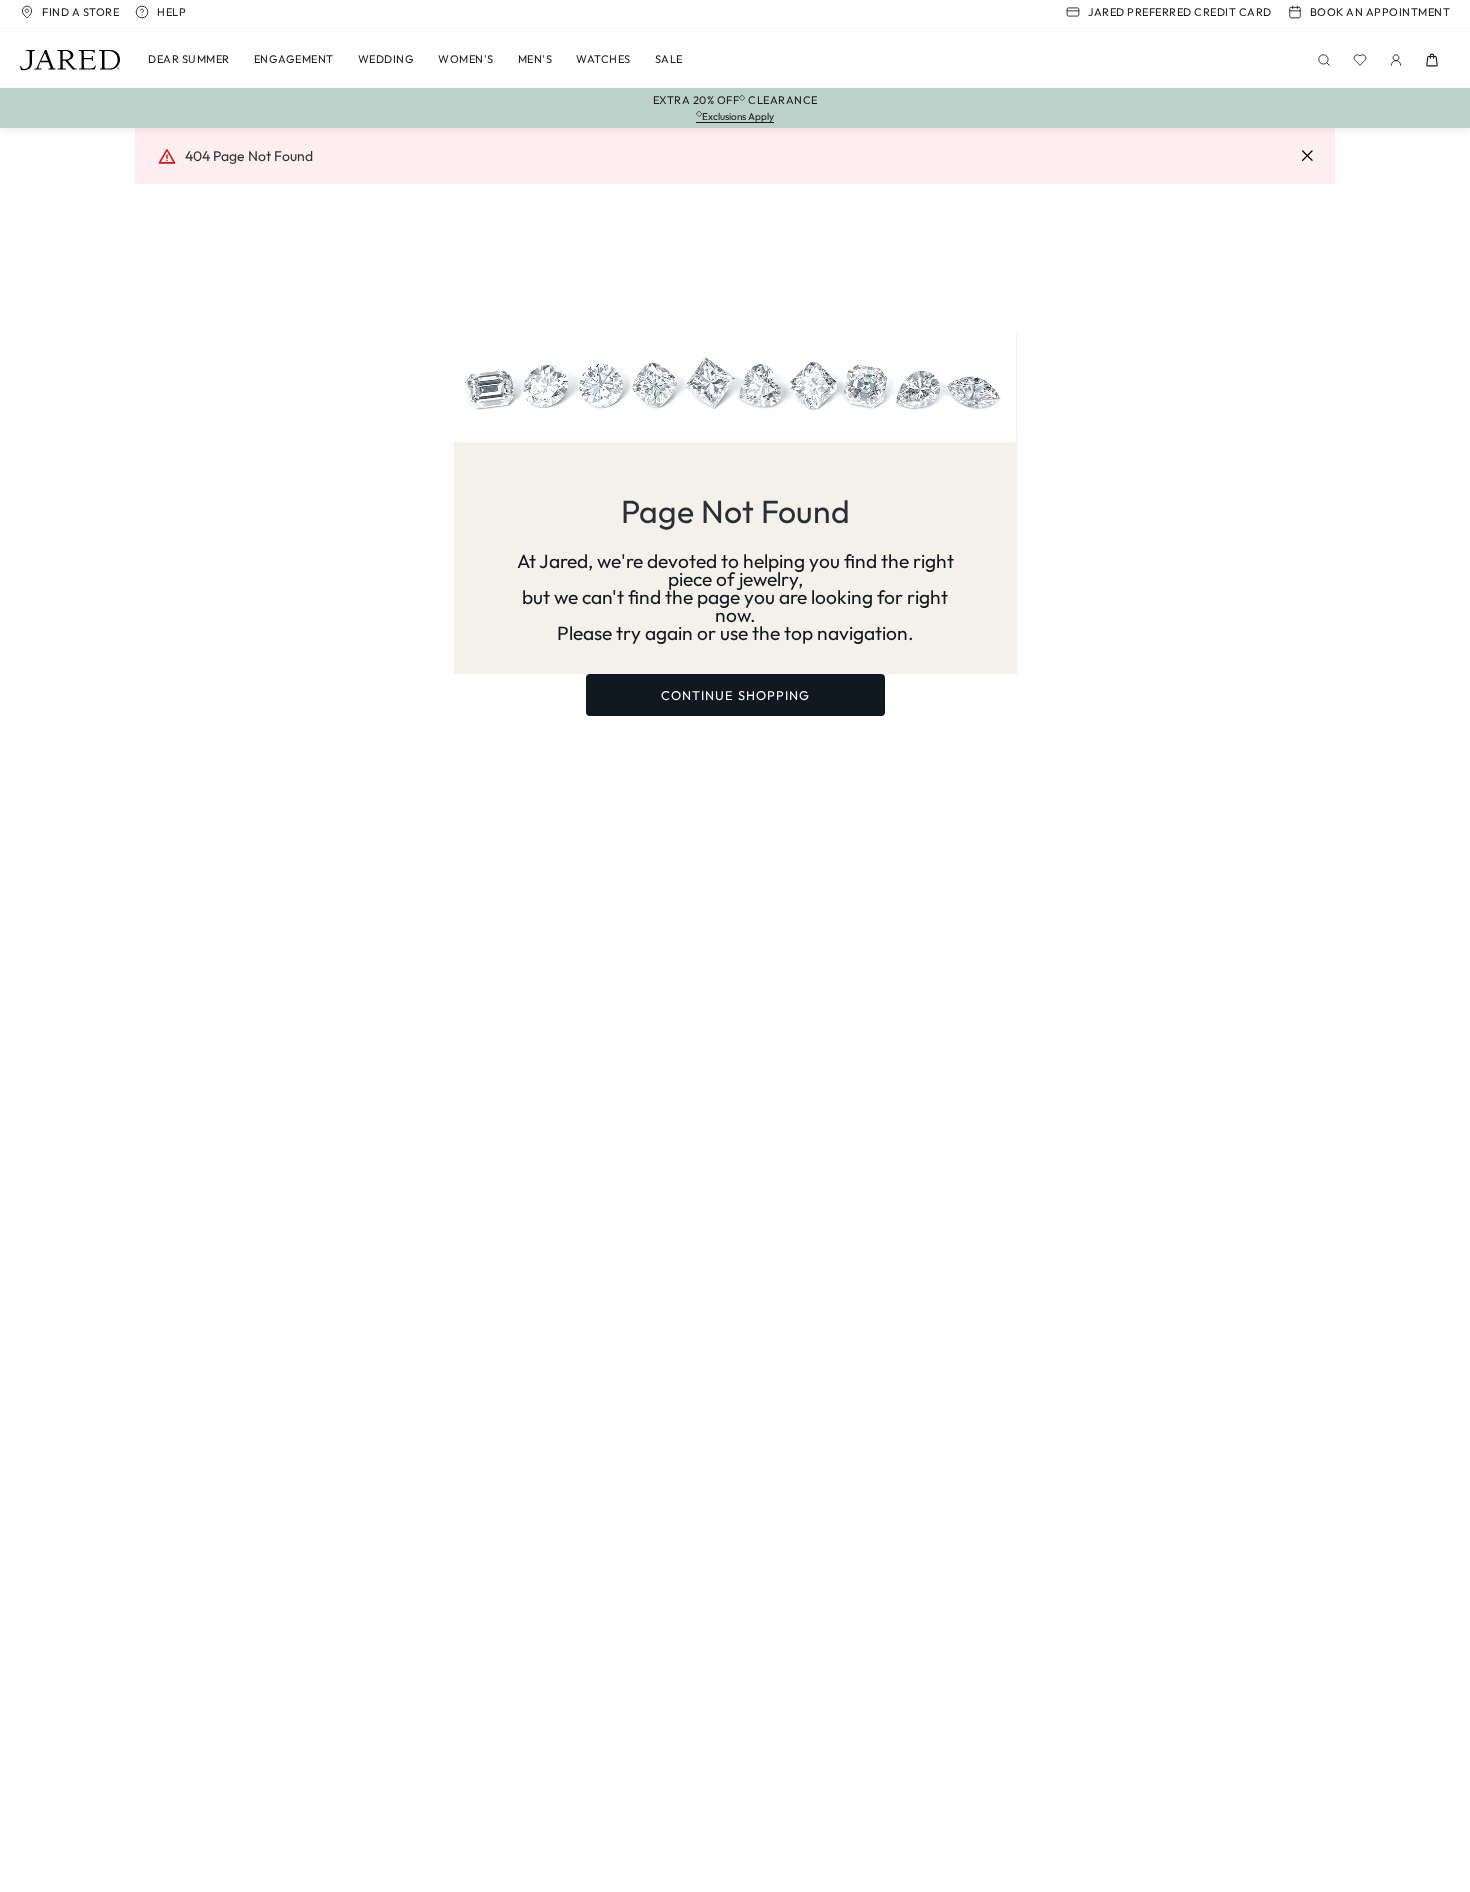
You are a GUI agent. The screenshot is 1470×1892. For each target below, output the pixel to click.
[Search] (1324, 60)
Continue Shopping (735, 695)
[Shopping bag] (1432, 60)
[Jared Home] (70, 60)
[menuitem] (189, 60)
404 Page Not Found (249, 156)
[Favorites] (1360, 60)
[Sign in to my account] (1396, 60)
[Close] (1307, 156)
